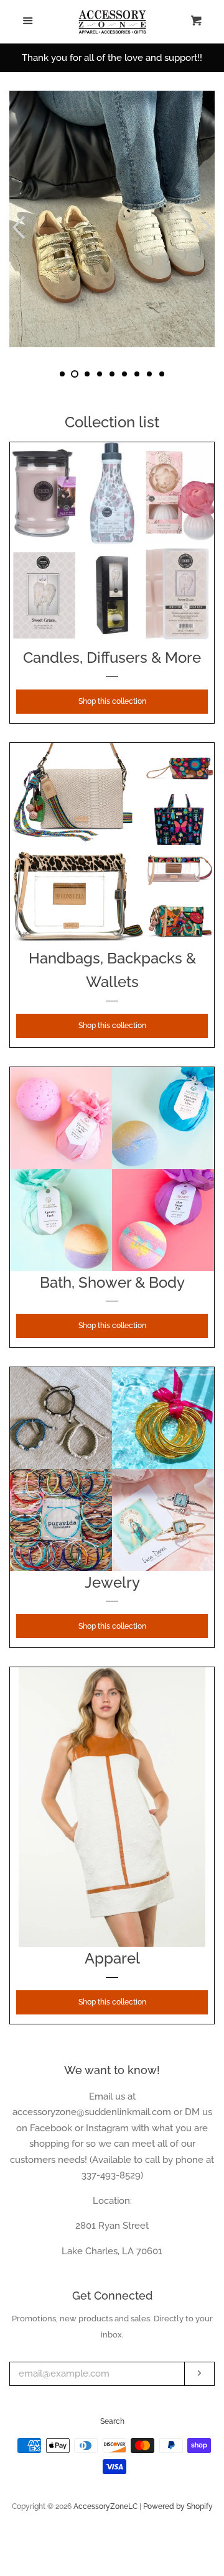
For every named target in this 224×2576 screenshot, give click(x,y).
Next (207, 227)
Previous (17, 227)
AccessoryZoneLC (105, 2506)
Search (112, 2421)
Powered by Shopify (178, 2506)
